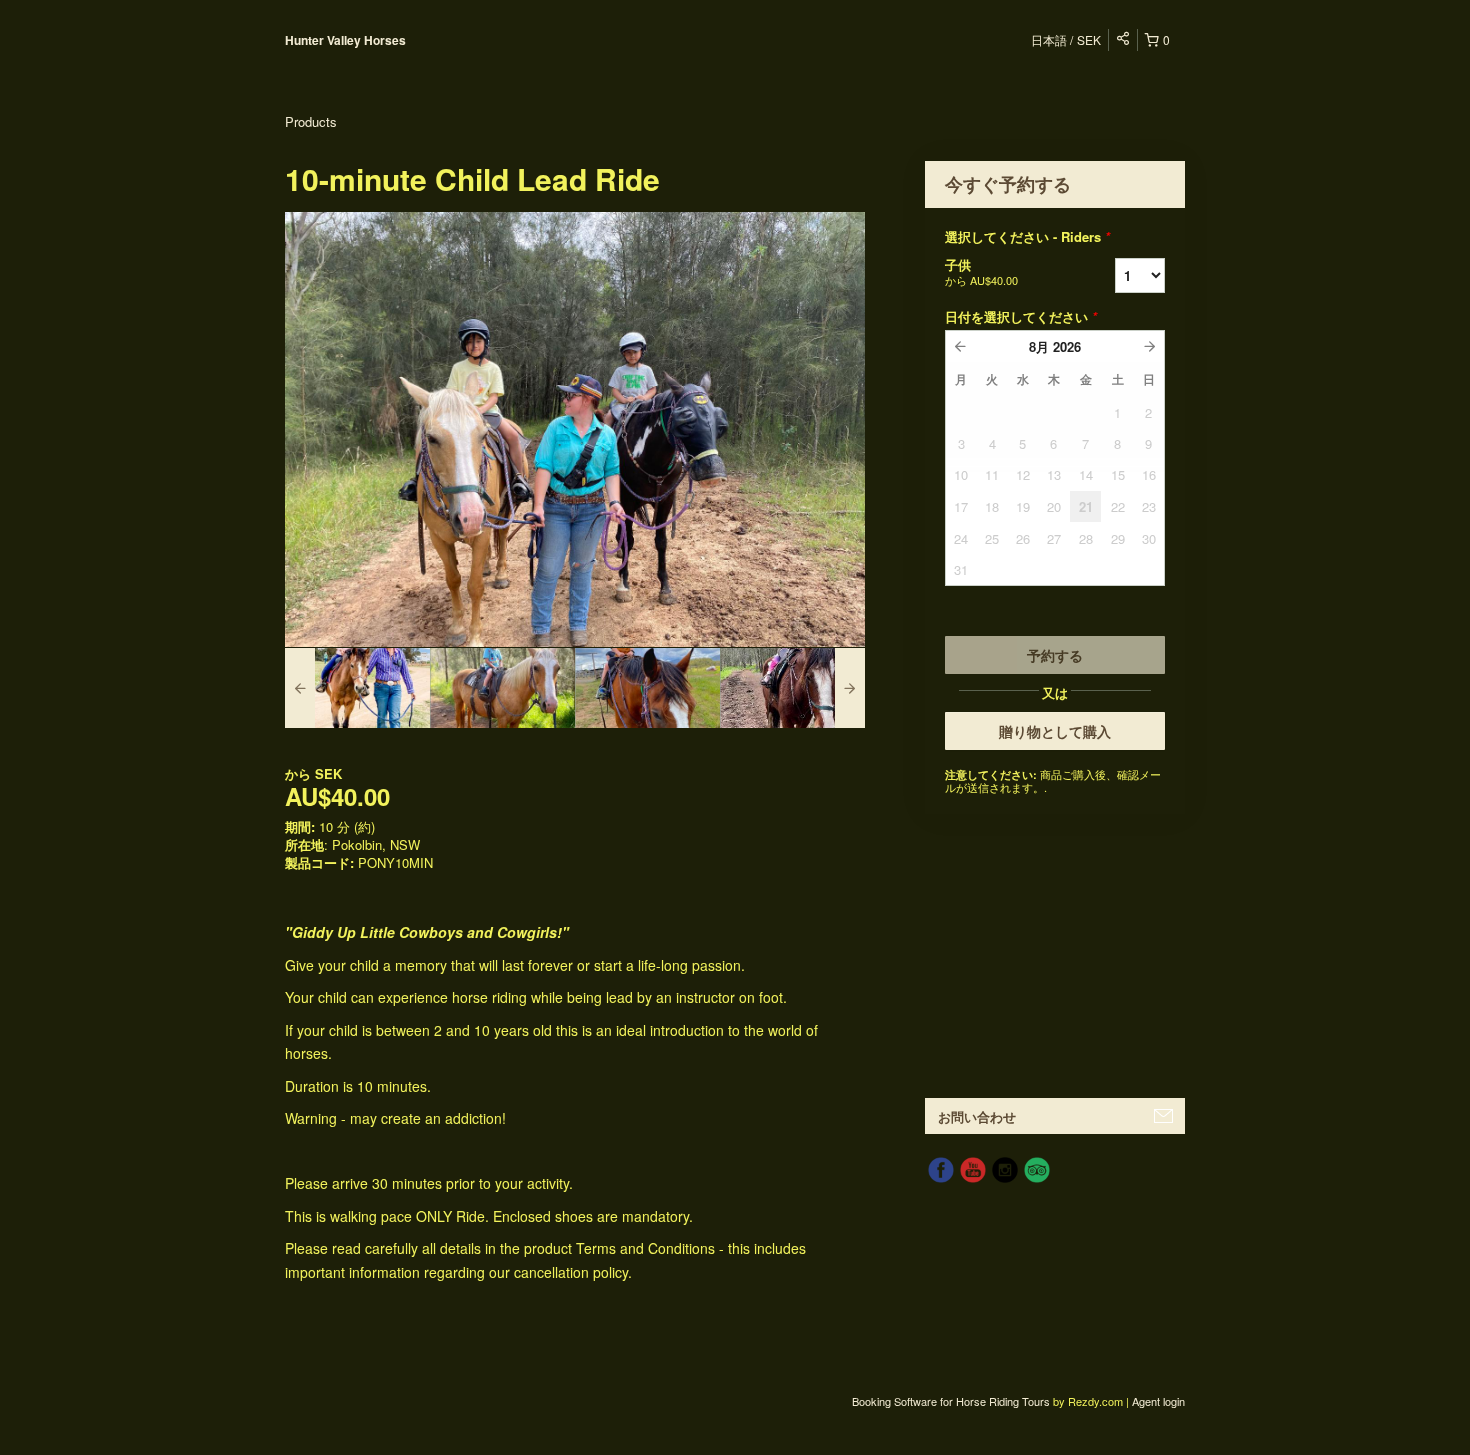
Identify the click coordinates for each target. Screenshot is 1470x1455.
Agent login (1158, 1401)
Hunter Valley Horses (345, 40)
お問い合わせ (977, 1116)
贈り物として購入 (1055, 731)
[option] (357, 688)
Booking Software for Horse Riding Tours (952, 1401)
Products (311, 121)
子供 (981, 271)
